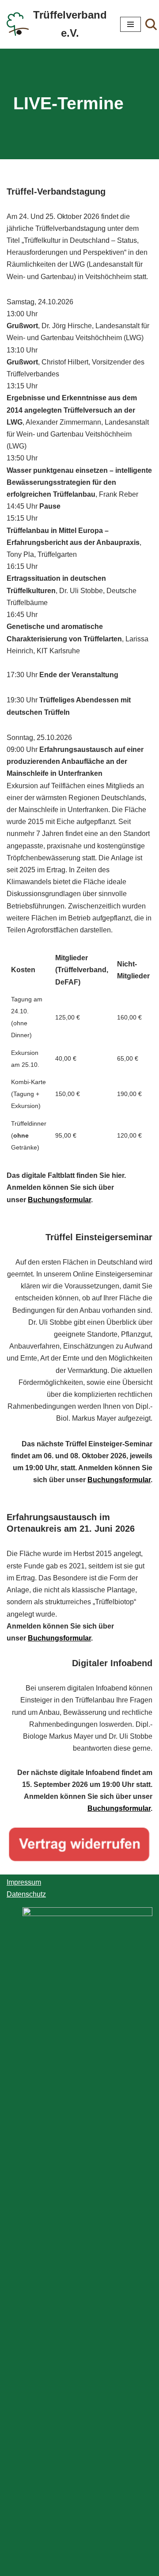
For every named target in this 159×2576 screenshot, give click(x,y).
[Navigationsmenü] (131, 24)
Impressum (24, 1882)
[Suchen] (151, 24)
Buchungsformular (59, 1200)
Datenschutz (26, 1894)
